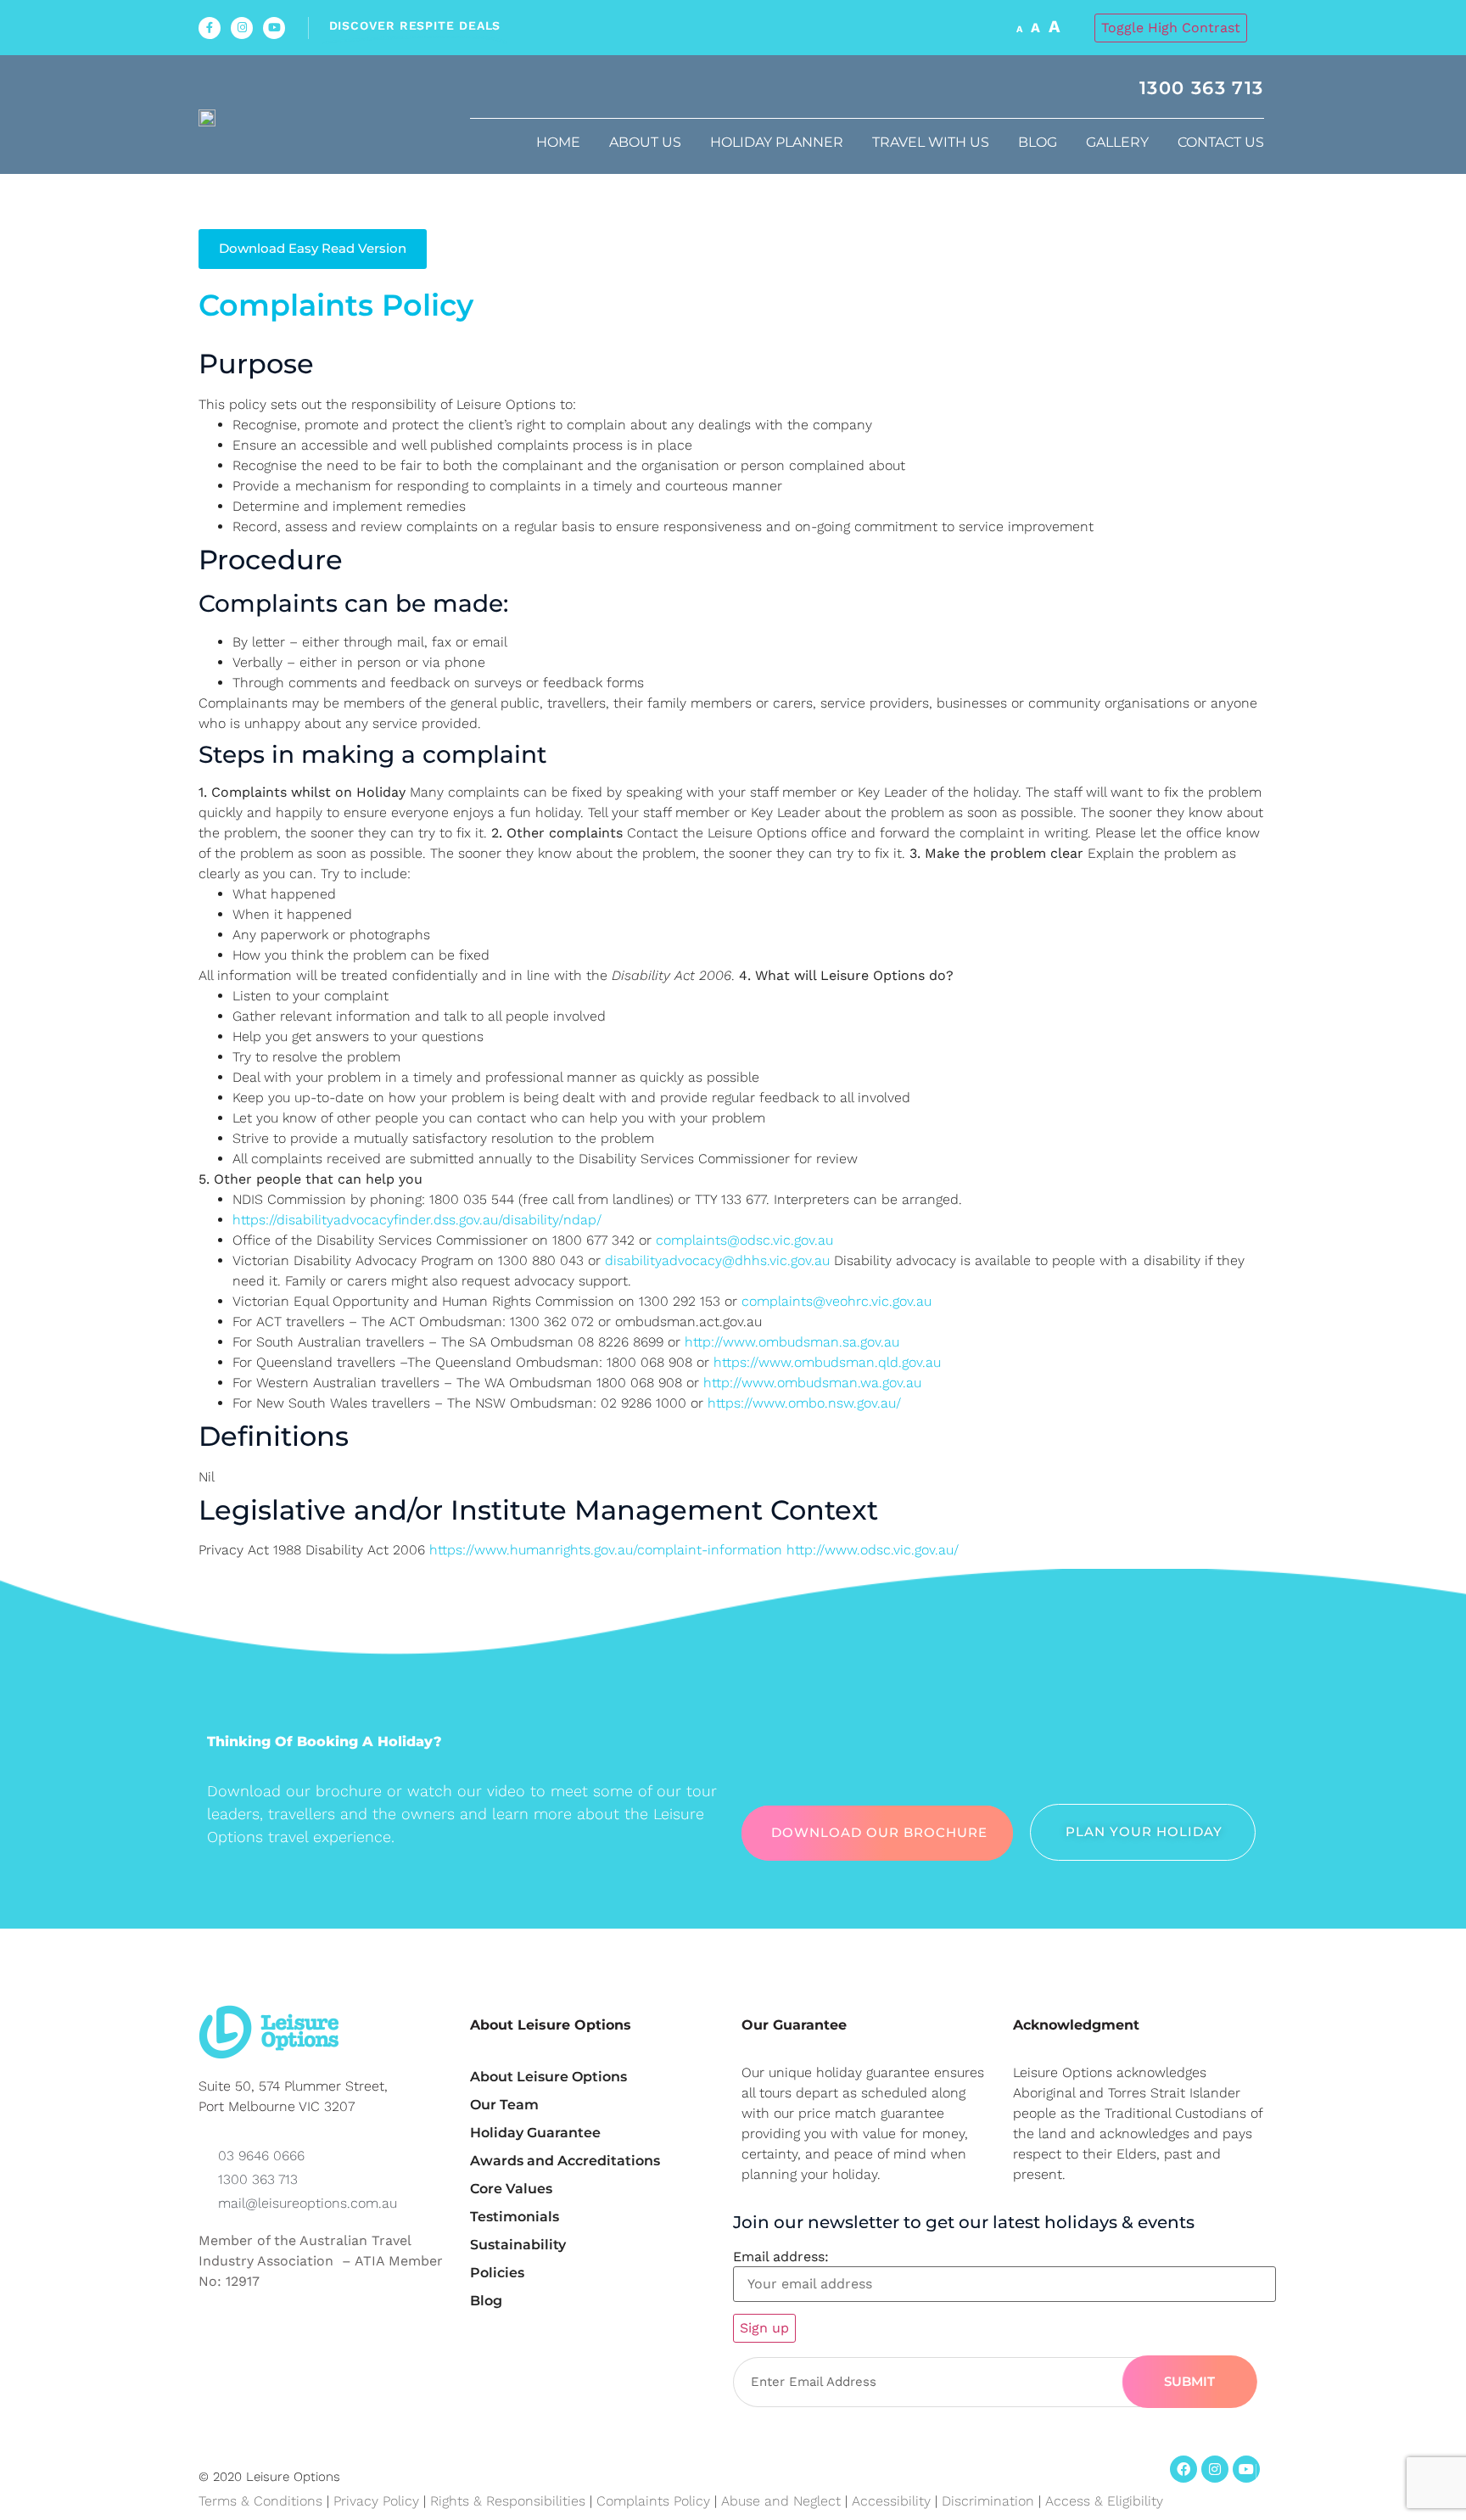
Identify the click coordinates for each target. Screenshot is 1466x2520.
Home (558, 142)
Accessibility (891, 2501)
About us (645, 142)
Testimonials (515, 2217)
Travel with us (931, 142)
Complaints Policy (653, 2501)
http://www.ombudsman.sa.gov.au (792, 1342)
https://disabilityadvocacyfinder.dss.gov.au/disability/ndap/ (417, 1220)
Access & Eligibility (1104, 2501)
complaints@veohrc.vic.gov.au (837, 1301)
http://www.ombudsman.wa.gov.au (812, 1383)
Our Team (504, 2105)
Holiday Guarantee (535, 2133)
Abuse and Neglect (781, 2501)
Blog (1038, 142)
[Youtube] (274, 28)
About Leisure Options (548, 2077)
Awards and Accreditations (565, 2161)
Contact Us (1221, 142)
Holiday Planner (777, 142)
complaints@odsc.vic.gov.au (744, 1240)
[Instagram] (242, 28)
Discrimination (990, 2501)
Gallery (1117, 142)
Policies (497, 2273)
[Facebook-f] (210, 28)
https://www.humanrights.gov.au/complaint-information (606, 1550)
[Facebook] (1183, 2469)
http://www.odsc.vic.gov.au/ (873, 1550)
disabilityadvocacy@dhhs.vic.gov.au (717, 1260)
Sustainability (518, 2245)
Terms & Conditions (260, 2501)
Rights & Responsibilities (508, 2501)
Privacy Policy (376, 2501)
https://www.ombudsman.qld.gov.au (827, 1362)
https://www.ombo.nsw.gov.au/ (804, 1403)
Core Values (511, 2189)
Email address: (781, 2257)
